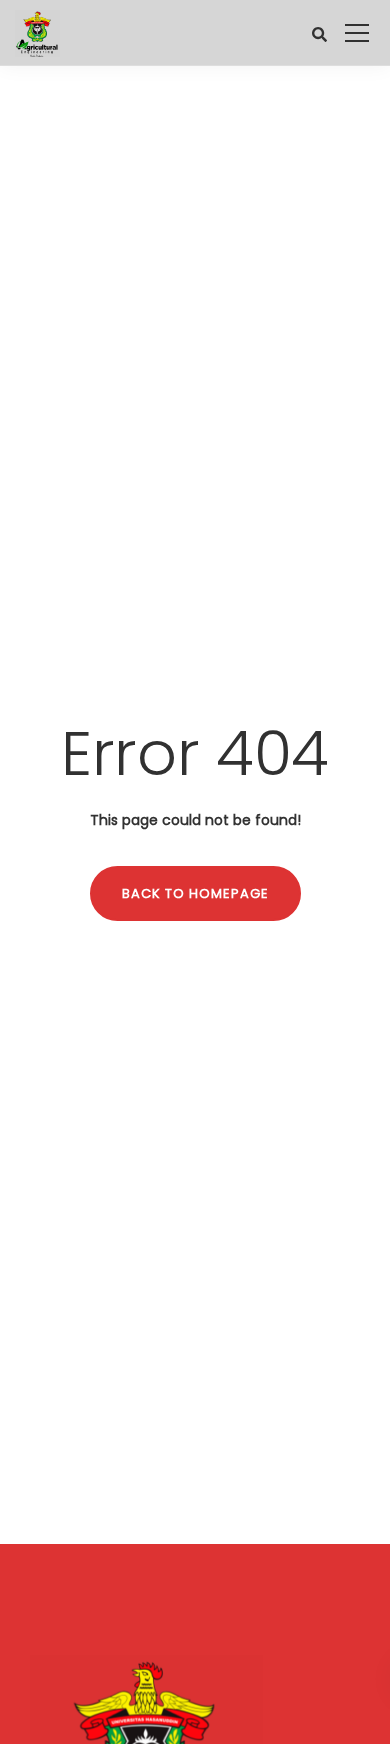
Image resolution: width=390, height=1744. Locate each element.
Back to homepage (195, 893)
